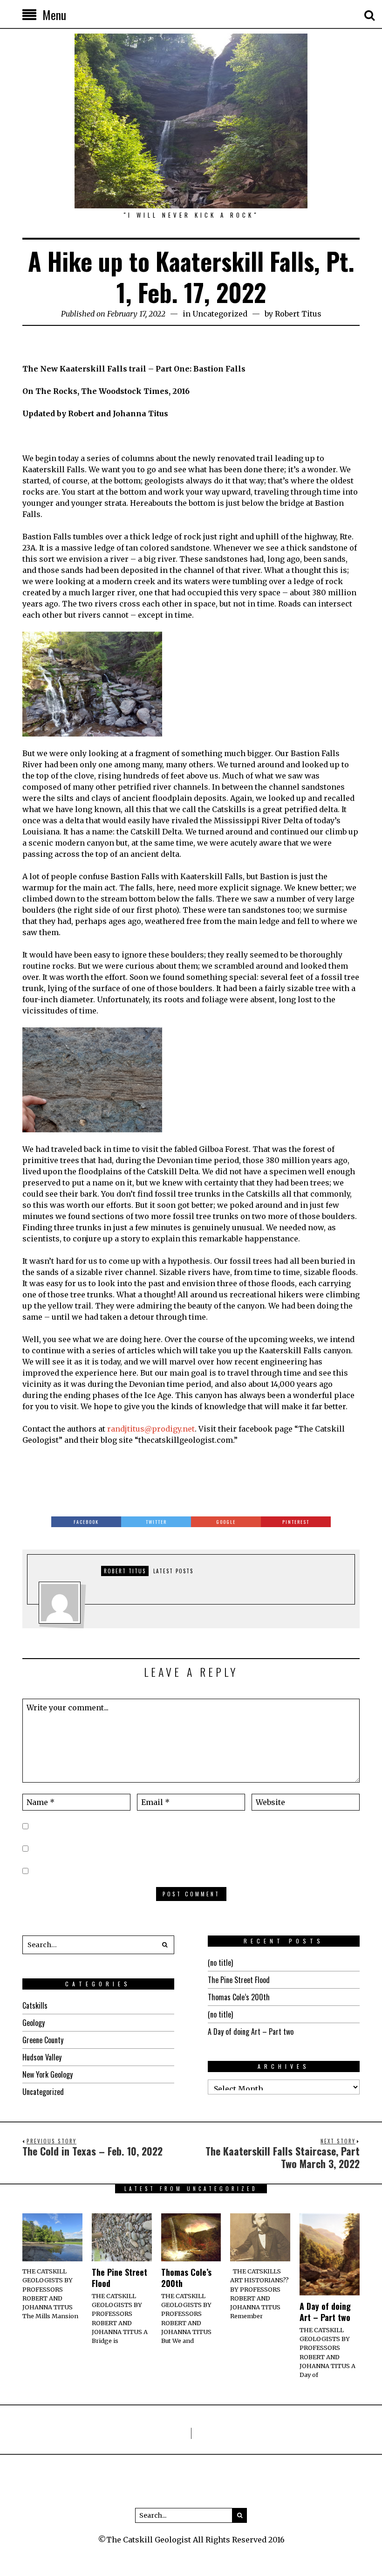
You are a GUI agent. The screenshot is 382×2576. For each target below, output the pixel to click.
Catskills (35, 2005)
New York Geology (48, 2074)
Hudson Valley (42, 2057)
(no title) (220, 1963)
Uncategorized (220, 314)
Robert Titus (298, 314)
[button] (165, 1945)
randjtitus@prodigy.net (151, 1429)
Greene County (43, 2040)
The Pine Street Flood (239, 1980)
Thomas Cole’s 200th (239, 1997)
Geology (34, 2023)
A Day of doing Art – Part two (251, 2032)
